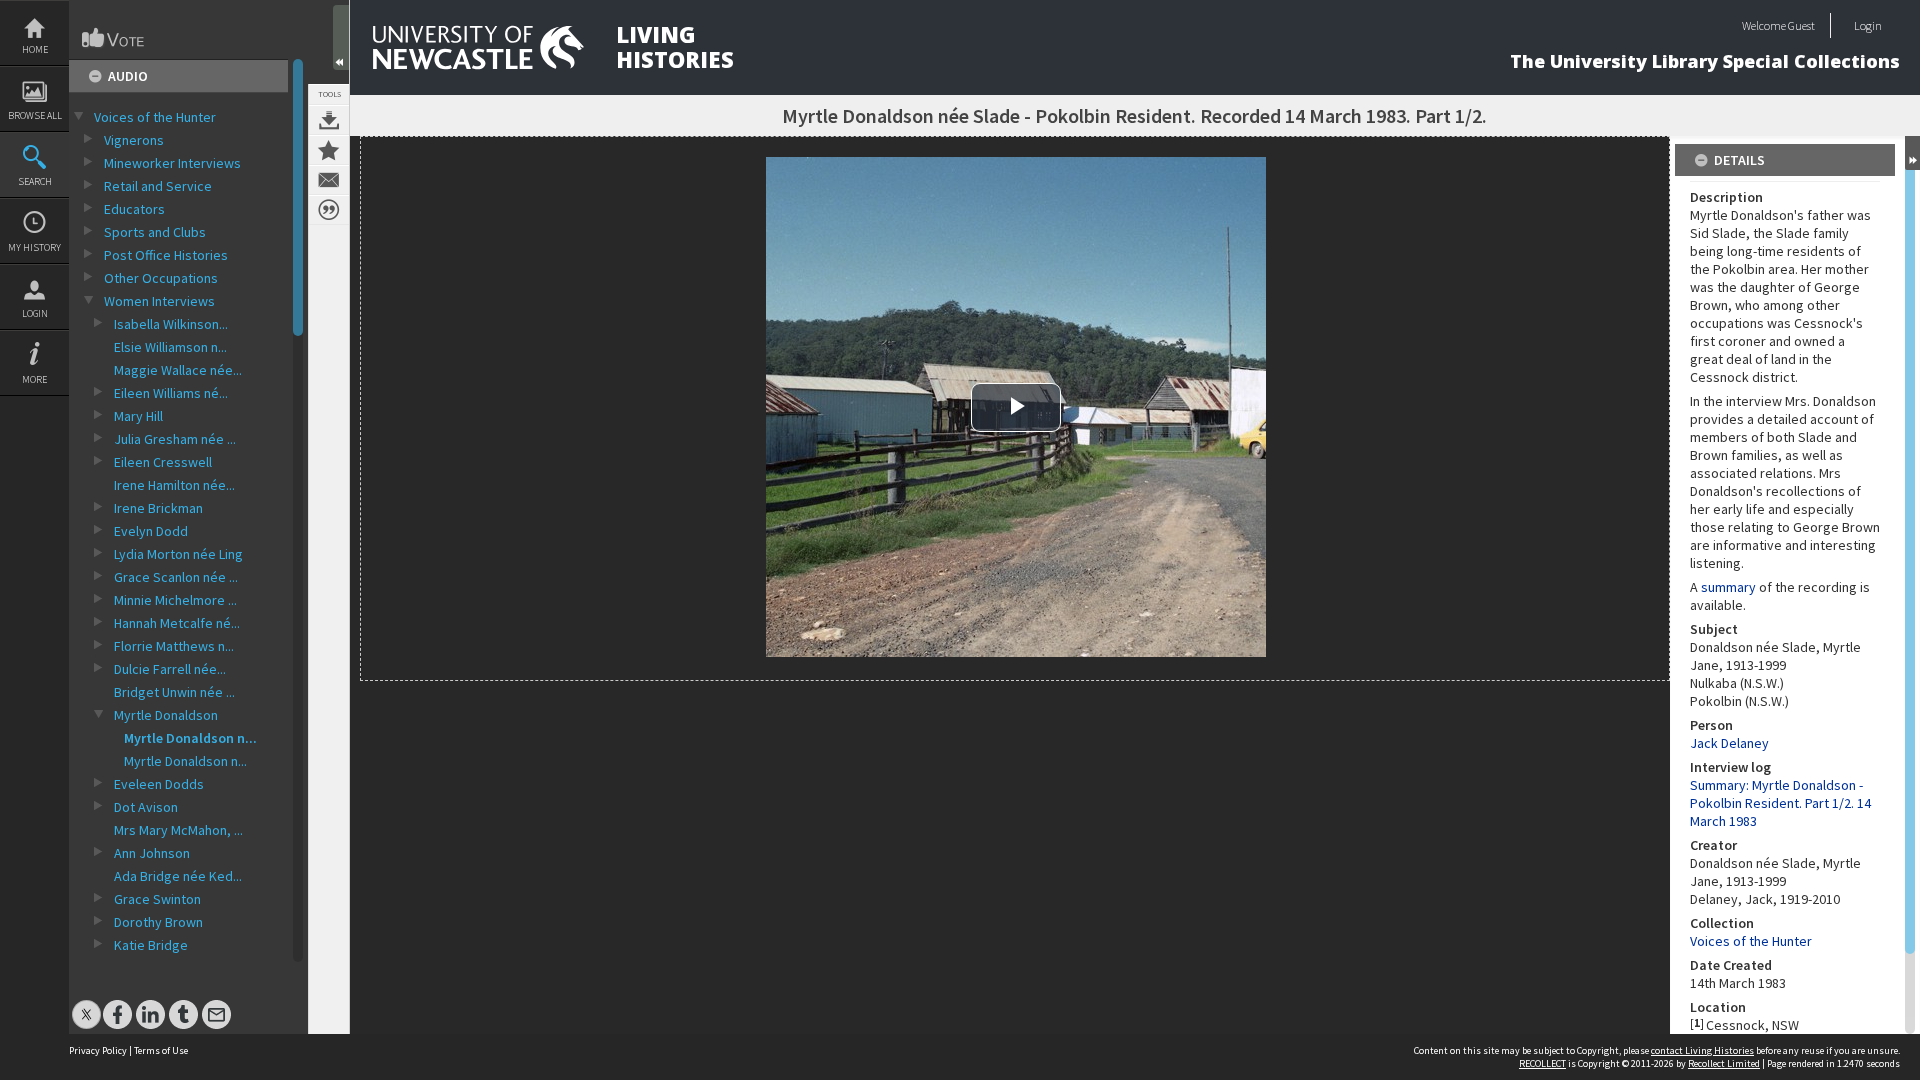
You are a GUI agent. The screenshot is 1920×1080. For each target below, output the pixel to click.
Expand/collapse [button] (1912, 153)
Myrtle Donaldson (166, 715)
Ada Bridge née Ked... (178, 876)
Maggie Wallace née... (178, 370)
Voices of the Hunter (155, 117)
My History (34, 247)
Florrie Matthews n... (174, 646)
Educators (134, 209)
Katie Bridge (151, 945)
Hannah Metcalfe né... (177, 623)
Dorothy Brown (158, 922)
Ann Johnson (152, 853)
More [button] (34, 379)
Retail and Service (158, 186)
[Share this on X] (86, 1004)
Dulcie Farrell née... (170, 669)
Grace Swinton (157, 899)
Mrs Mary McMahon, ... (178, 830)
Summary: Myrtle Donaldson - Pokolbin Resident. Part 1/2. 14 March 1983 (1780, 803)
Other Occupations (161, 278)
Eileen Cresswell (163, 462)
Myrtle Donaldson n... (190, 738)
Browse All (35, 115)
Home (35, 49)
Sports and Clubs (155, 232)
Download (329, 120)
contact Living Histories (1702, 1050)
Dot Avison (146, 807)
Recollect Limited (1724, 1063)
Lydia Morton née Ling (178, 554)
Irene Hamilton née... (174, 485)
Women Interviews (159, 301)
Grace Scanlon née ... (176, 577)
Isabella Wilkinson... (171, 324)
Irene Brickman (158, 508)
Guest (1801, 25)
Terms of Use (161, 1050)
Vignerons (134, 140)
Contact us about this (329, 180)
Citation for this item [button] (329, 210)
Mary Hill (138, 416)
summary (1730, 587)
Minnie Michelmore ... (175, 600)
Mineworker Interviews (172, 163)
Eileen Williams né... (171, 393)
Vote (114, 38)
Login (35, 313)
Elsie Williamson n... (170, 347)
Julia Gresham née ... (175, 439)
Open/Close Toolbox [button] (341, 37)
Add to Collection (329, 150)
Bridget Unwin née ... (174, 692)
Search (35, 181)
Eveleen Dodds (159, 784)
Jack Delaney (1729, 743)
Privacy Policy (98, 1050)
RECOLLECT (1542, 1063)
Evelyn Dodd (151, 531)
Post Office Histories (166, 255)
